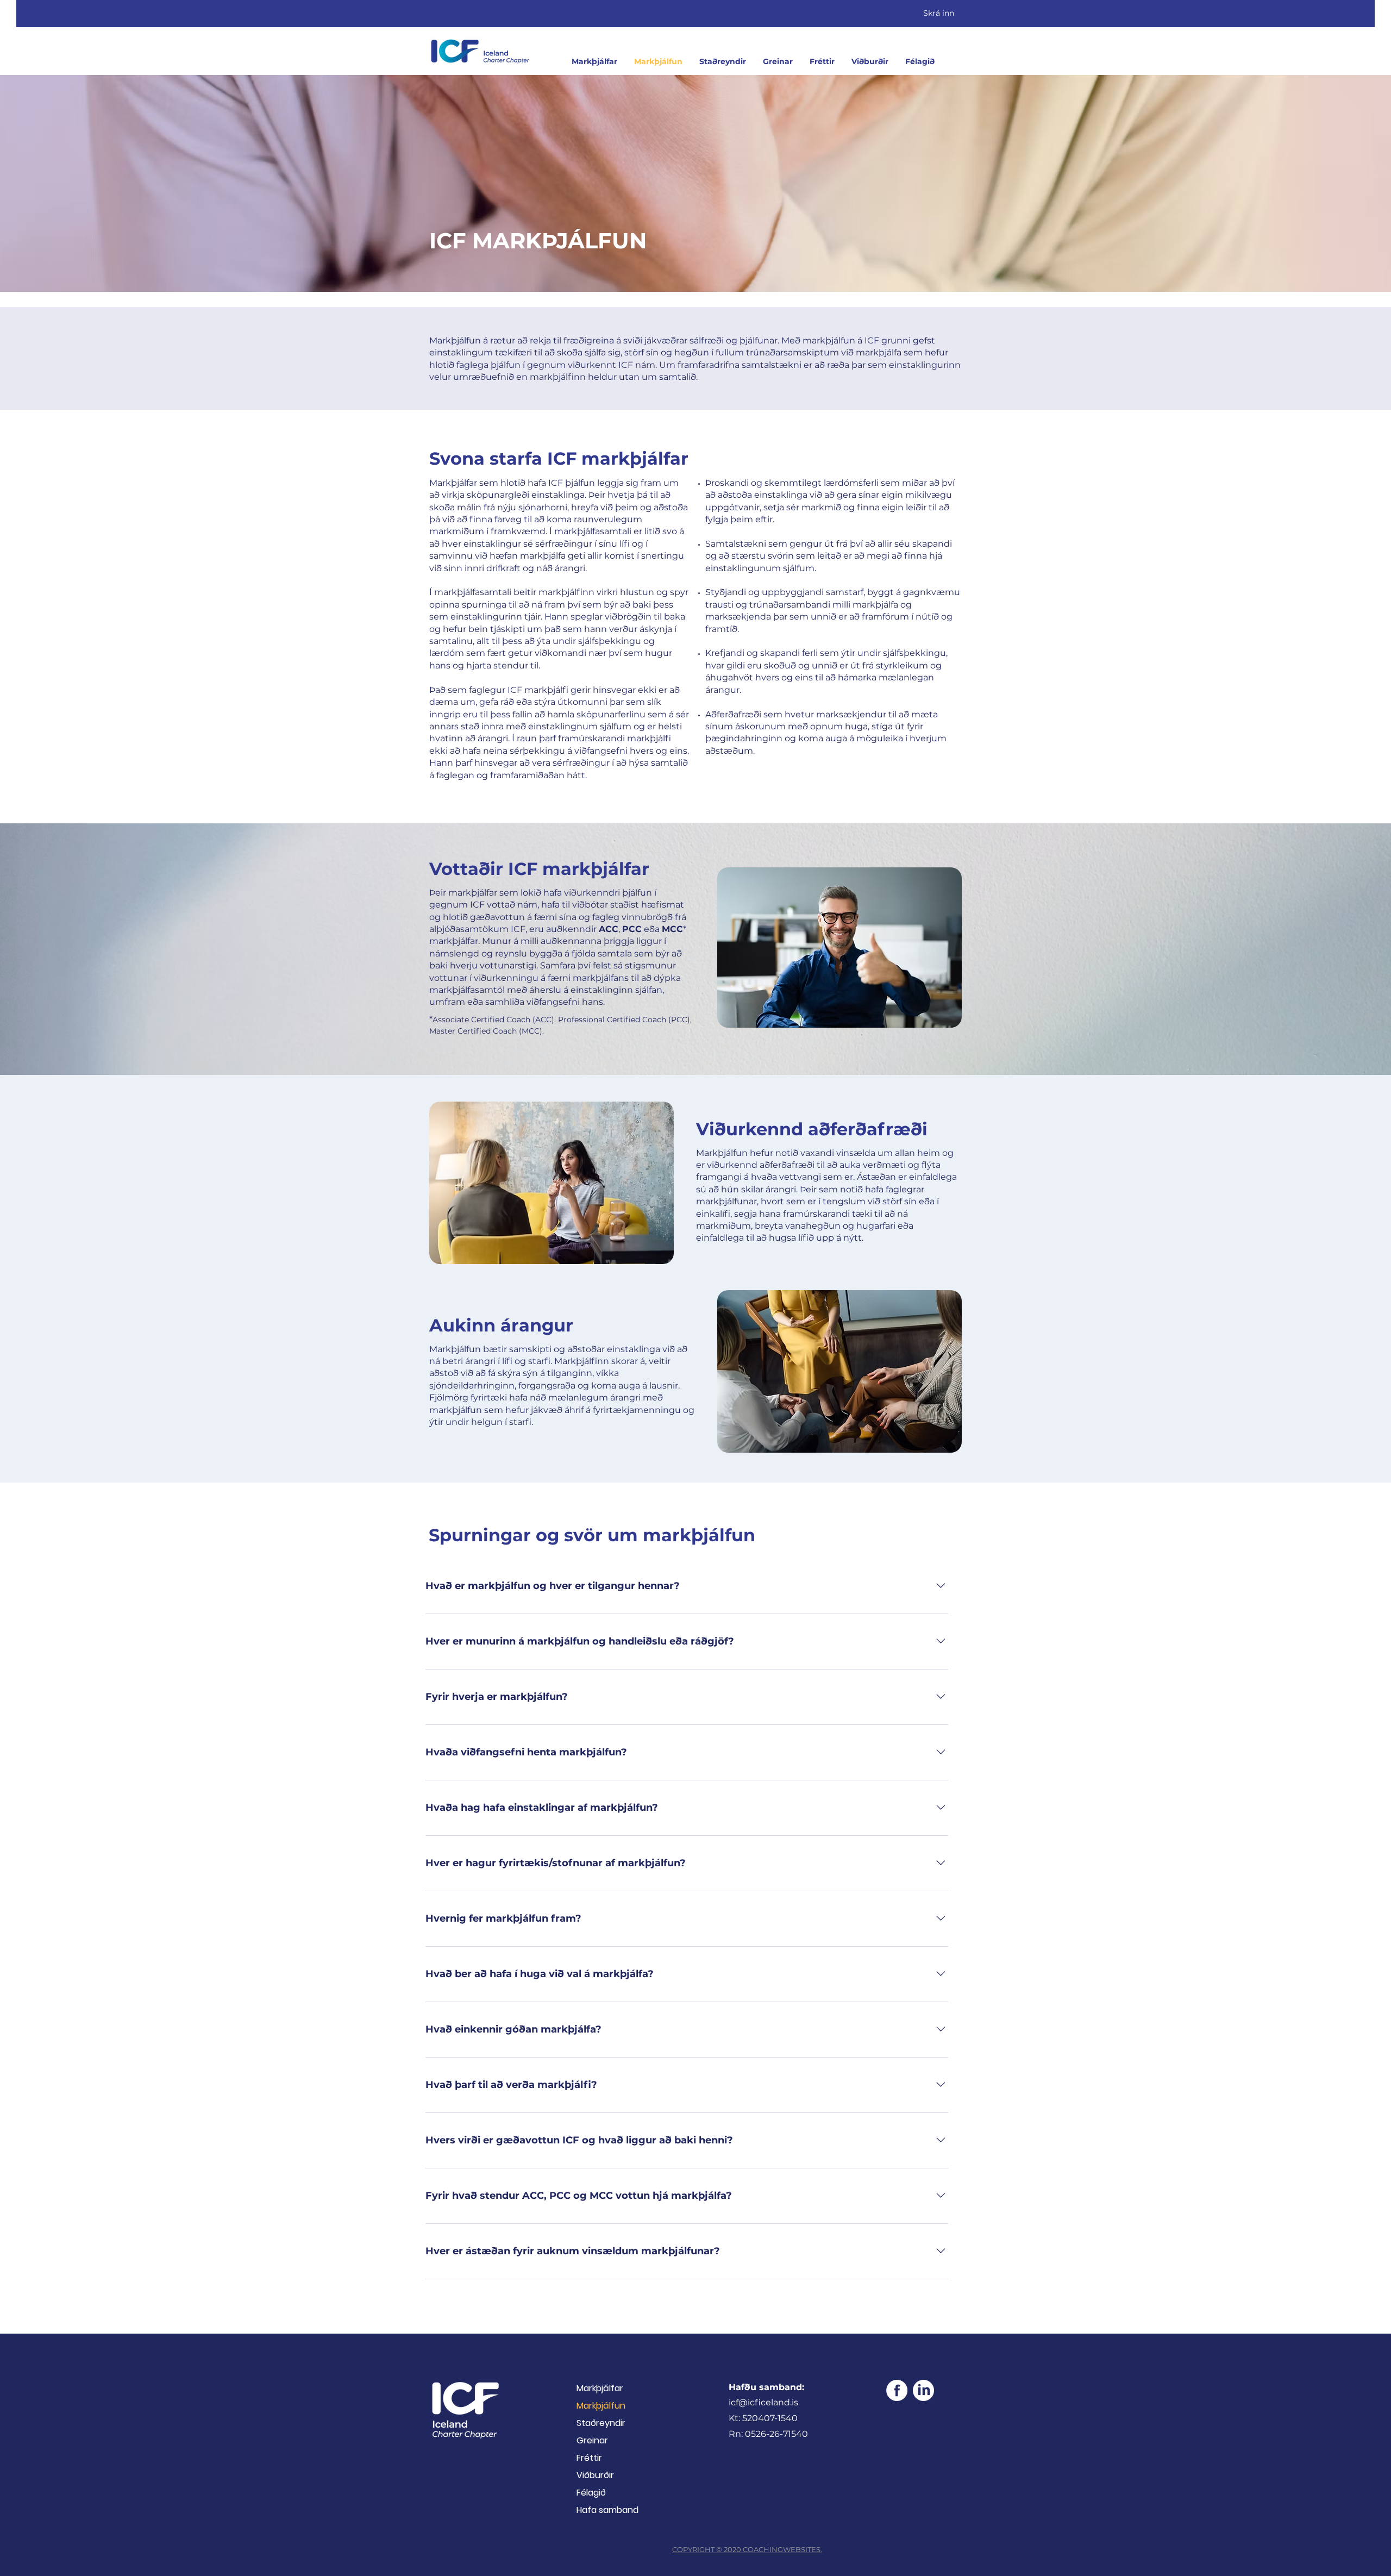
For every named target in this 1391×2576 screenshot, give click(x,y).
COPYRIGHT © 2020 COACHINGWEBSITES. (747, 2549)
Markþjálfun (601, 2406)
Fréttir (589, 2458)
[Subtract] (923, 2390)
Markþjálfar (600, 2388)
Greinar (592, 2440)
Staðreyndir (601, 2423)
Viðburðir (595, 2475)
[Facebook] (897, 2390)
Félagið (591, 2493)
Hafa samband (607, 2510)
